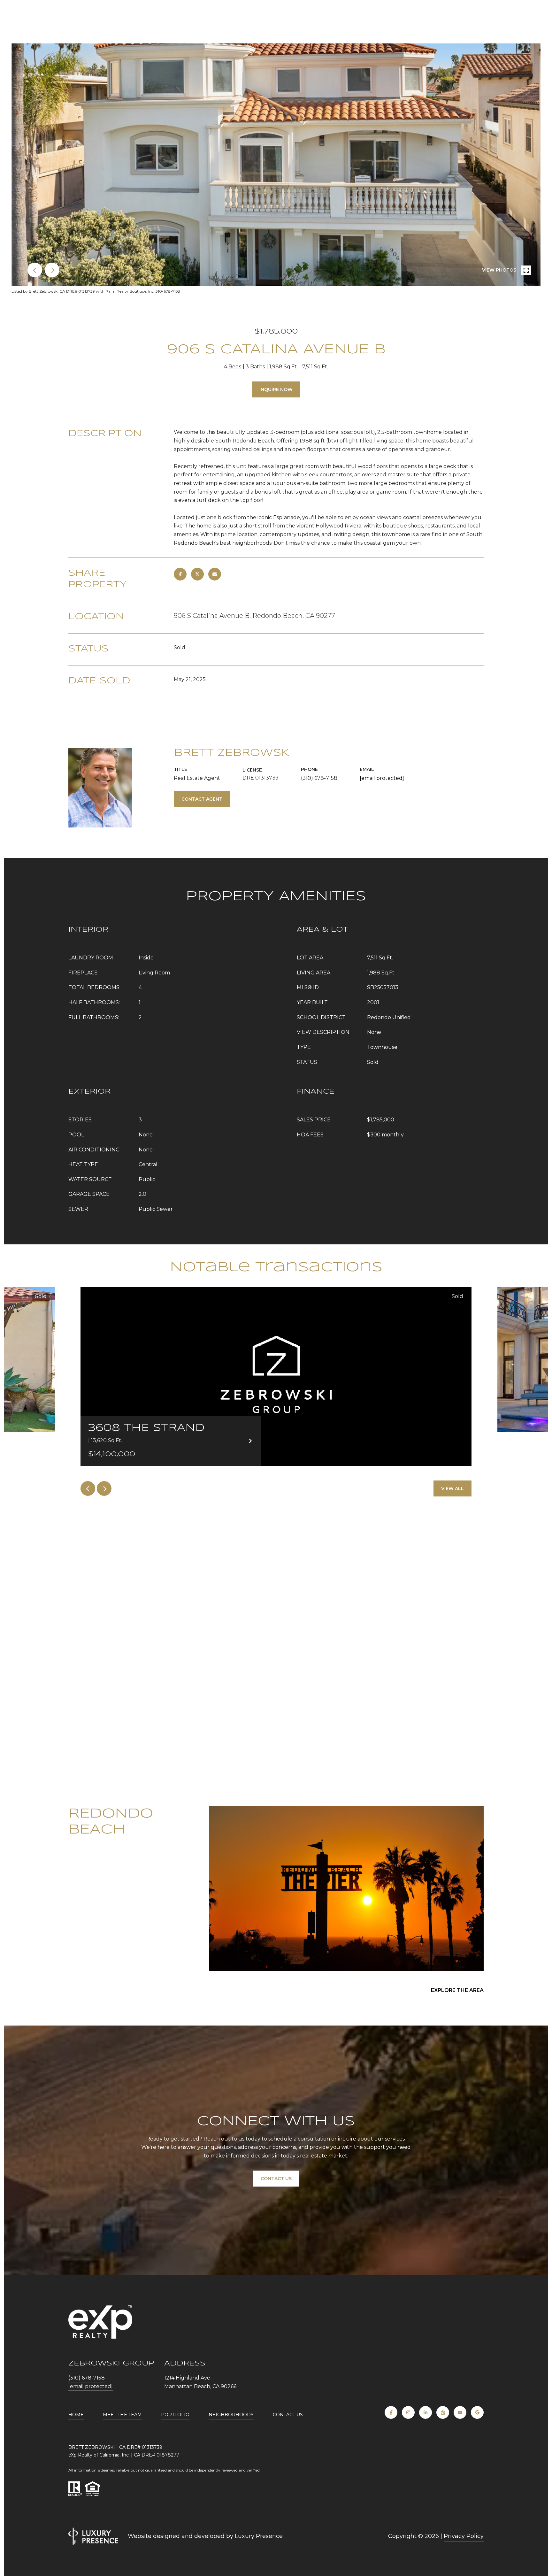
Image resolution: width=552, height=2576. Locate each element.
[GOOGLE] (477, 2412)
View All (452, 1488)
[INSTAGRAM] (408, 2412)
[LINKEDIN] (425, 2412)
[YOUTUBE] (460, 2412)
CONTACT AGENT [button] (202, 799)
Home (76, 2415)
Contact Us (288, 2415)
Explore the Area (457, 1990)
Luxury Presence (259, 2536)
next (52, 270)
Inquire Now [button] (276, 389)
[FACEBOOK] (391, 2412)
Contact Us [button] (276, 2179)
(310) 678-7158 (319, 778)
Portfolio (175, 2415)
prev (35, 270)
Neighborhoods (231, 2415)
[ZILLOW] (443, 2412)
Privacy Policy (464, 2536)
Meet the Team (122, 2415)
